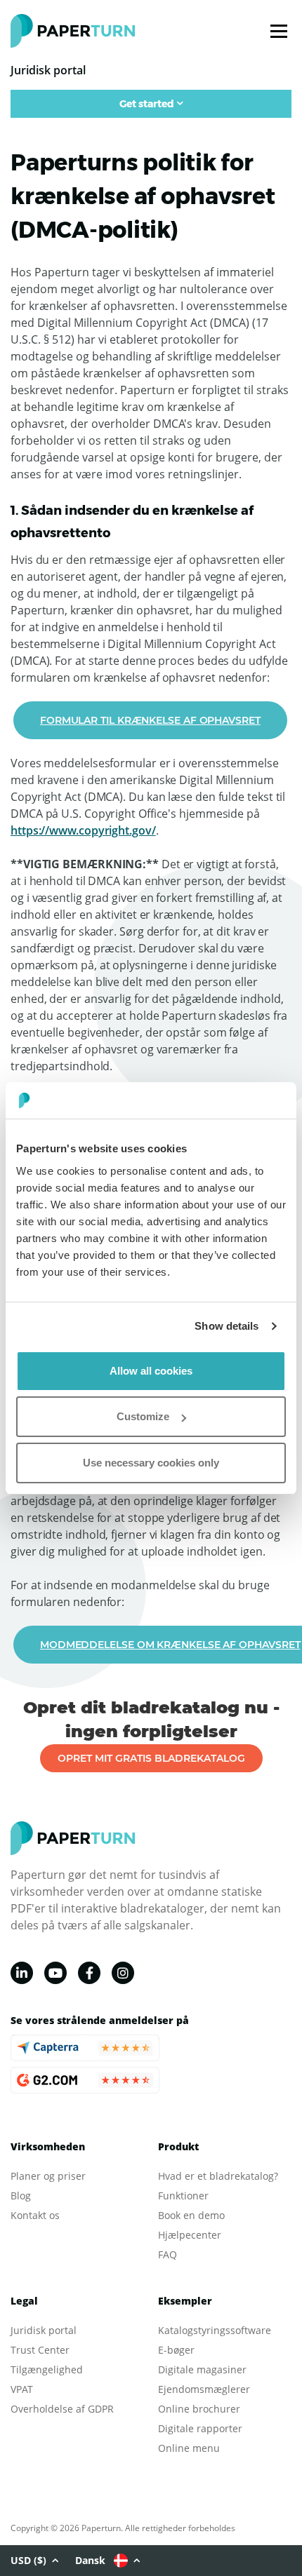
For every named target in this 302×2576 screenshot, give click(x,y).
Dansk (90, 2560)
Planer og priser (48, 2176)
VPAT (22, 2389)
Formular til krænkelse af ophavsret (150, 720)
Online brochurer (199, 2409)
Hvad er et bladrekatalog (216, 2176)
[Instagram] (123, 1973)
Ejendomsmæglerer (204, 2389)
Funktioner (183, 2196)
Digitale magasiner (202, 2369)
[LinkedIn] (22, 1973)
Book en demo (191, 2215)
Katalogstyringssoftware (215, 2330)
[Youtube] (55, 1973)
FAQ (168, 2254)
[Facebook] (89, 1973)
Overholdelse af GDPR (62, 2409)
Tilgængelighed (47, 2369)
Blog (21, 2196)
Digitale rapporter (200, 2428)
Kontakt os (35, 2215)
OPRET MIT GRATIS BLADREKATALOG (151, 1758)
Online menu (189, 2448)
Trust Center (40, 2350)
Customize (143, 1416)
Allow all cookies (151, 1371)
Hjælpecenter (190, 2235)
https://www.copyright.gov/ (83, 830)
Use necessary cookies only (151, 1463)
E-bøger (176, 2350)
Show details (226, 1326)
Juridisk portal (44, 2330)
